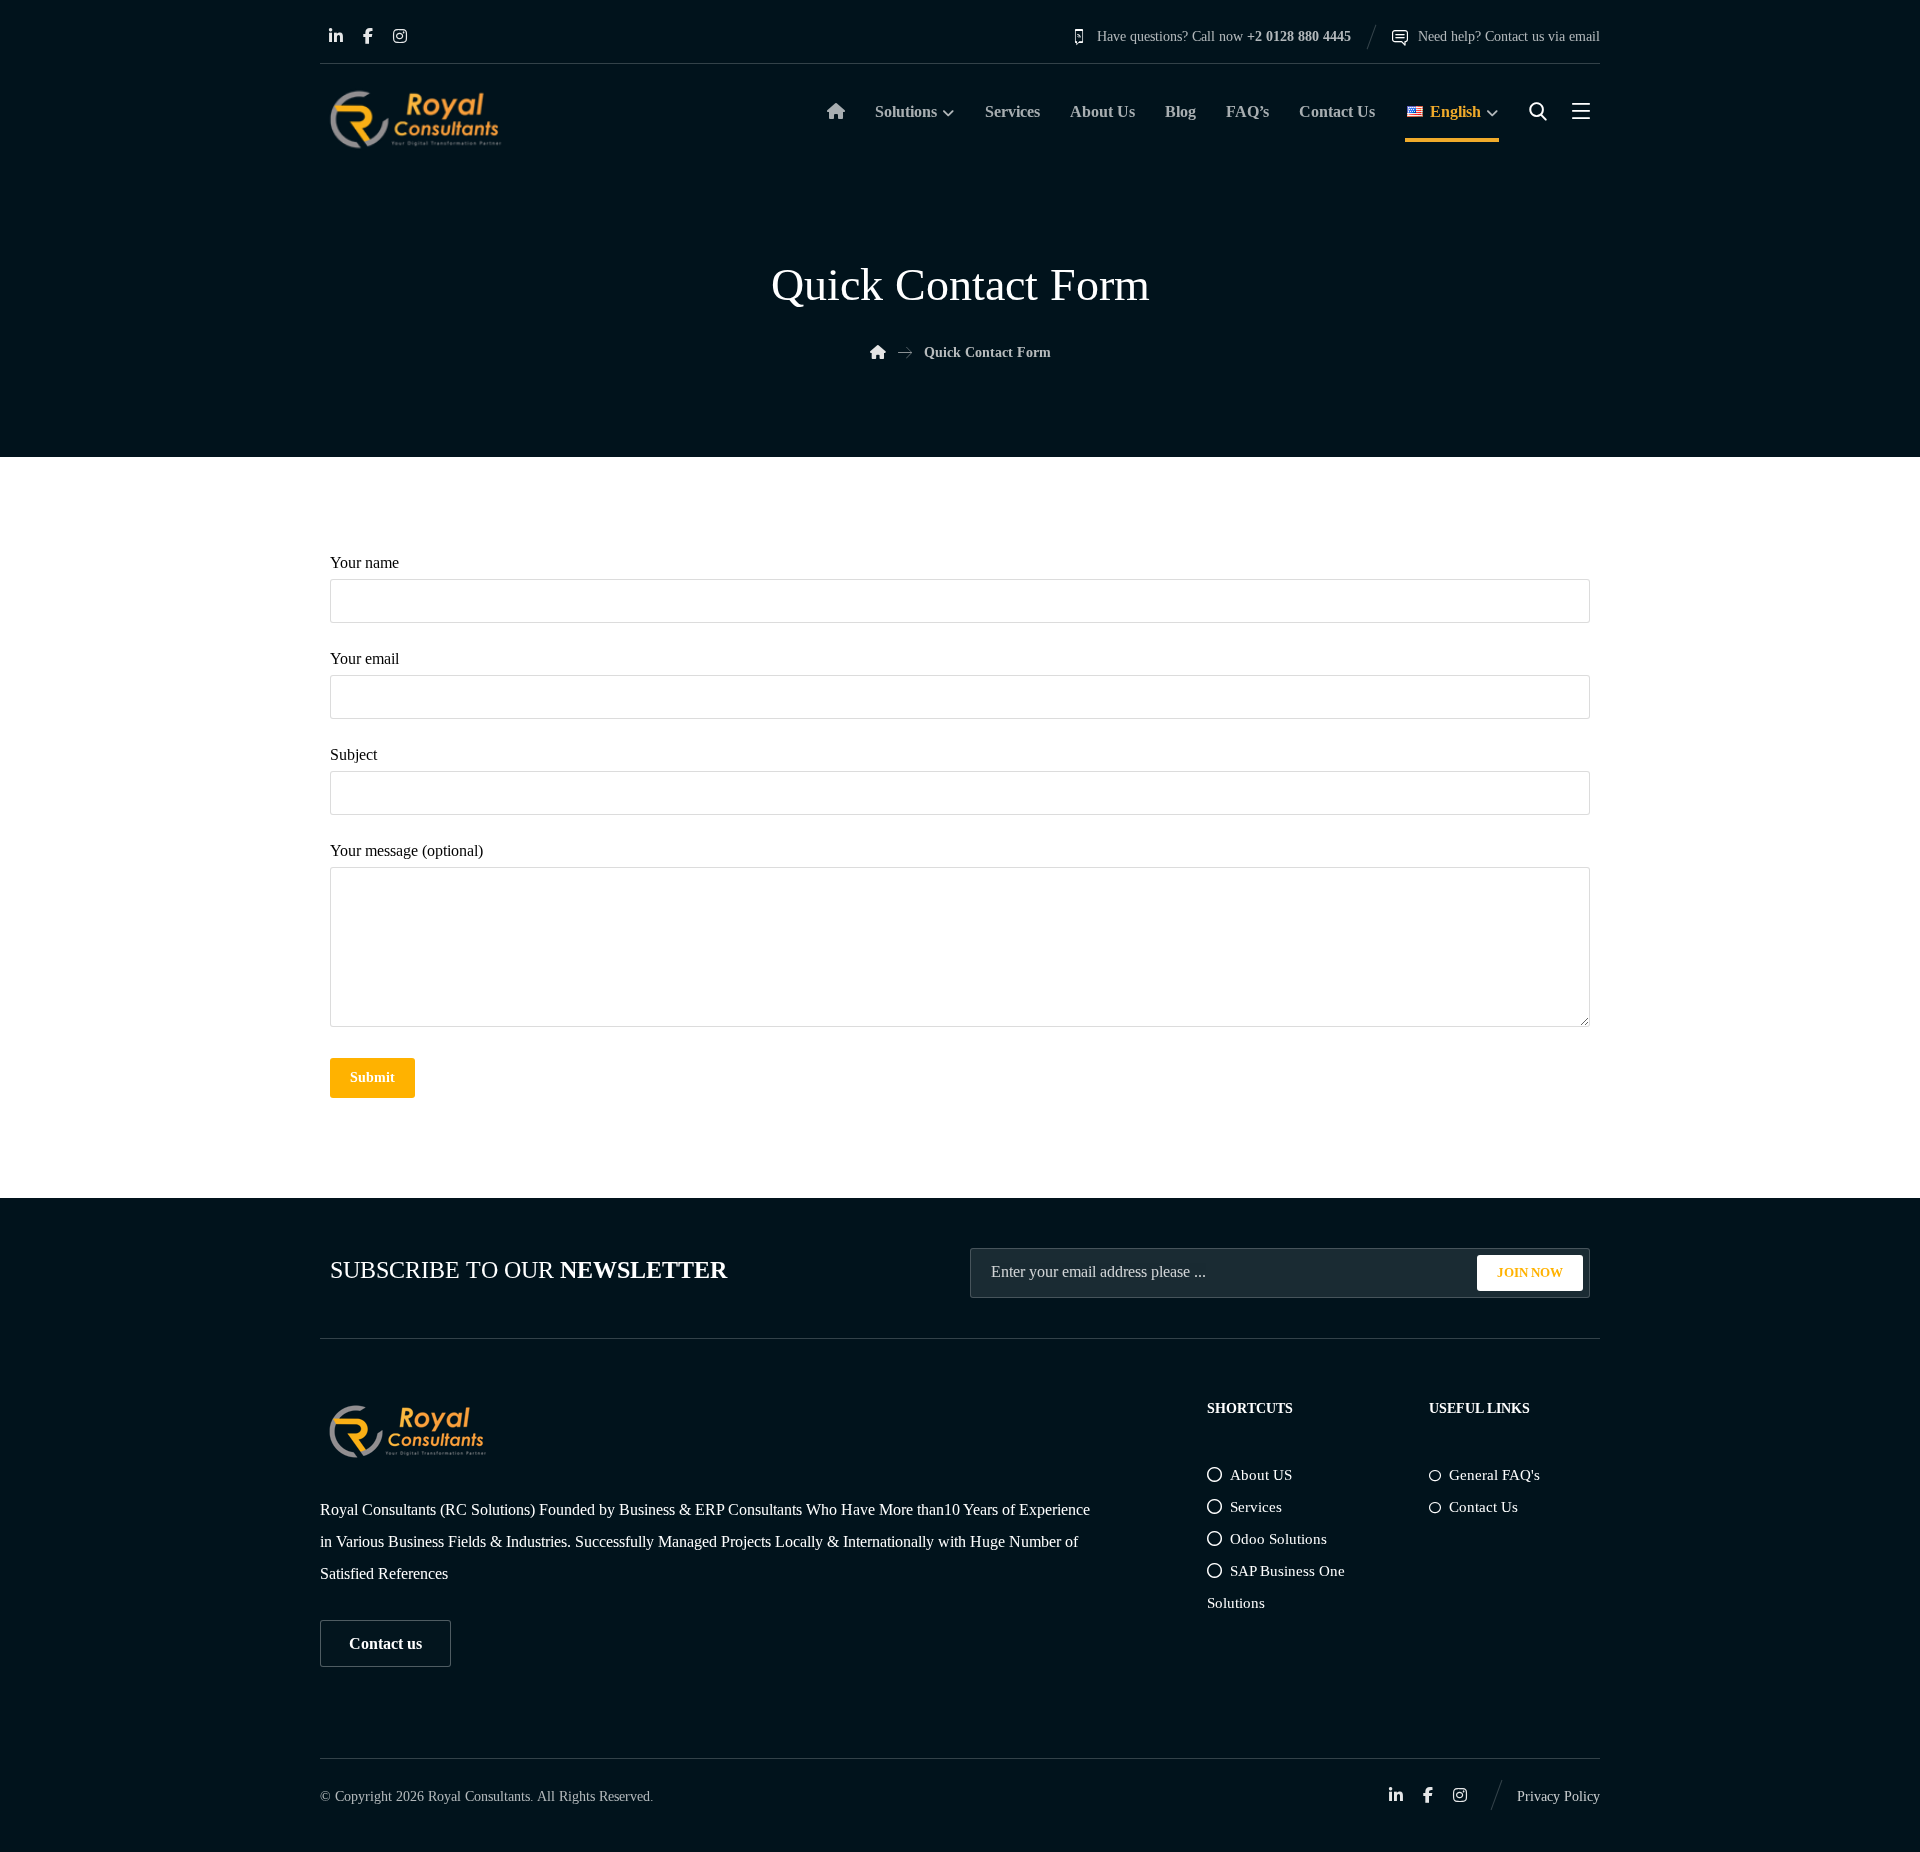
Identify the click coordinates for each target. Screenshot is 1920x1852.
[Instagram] (400, 36)
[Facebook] (368, 36)
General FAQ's (1494, 1475)
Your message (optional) (406, 850)
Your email (364, 658)
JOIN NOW (1530, 1272)
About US (1261, 1475)
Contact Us (1483, 1507)
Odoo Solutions (1278, 1539)
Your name (364, 562)
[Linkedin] (336, 36)
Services (1256, 1507)
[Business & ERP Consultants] (415, 119)
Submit (372, 1077)
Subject (353, 754)
